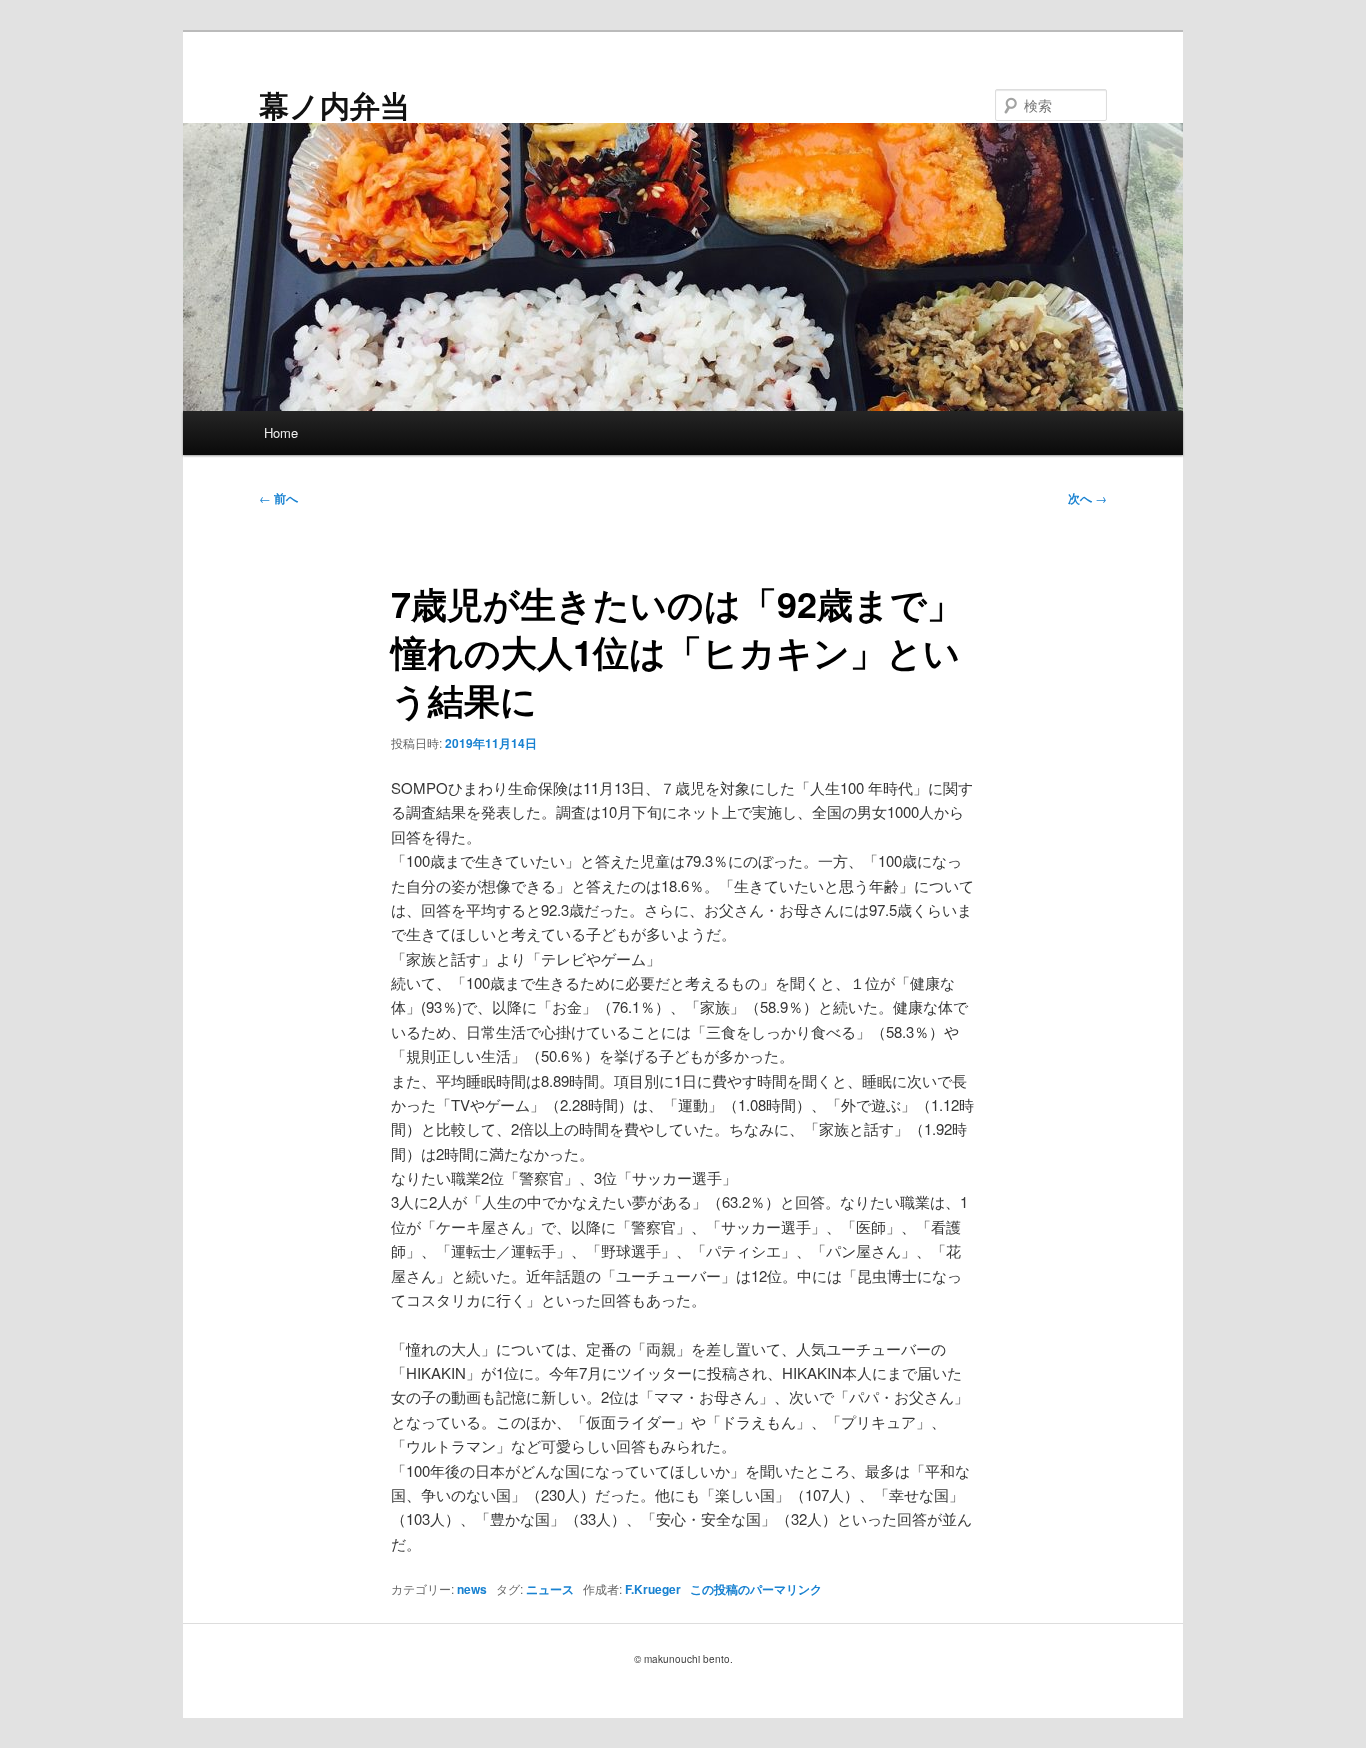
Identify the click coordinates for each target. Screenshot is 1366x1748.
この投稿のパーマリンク (756, 1589)
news (472, 1589)
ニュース (550, 1589)
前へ (278, 498)
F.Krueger (653, 1589)
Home (281, 432)
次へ (1087, 498)
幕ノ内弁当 (334, 104)
